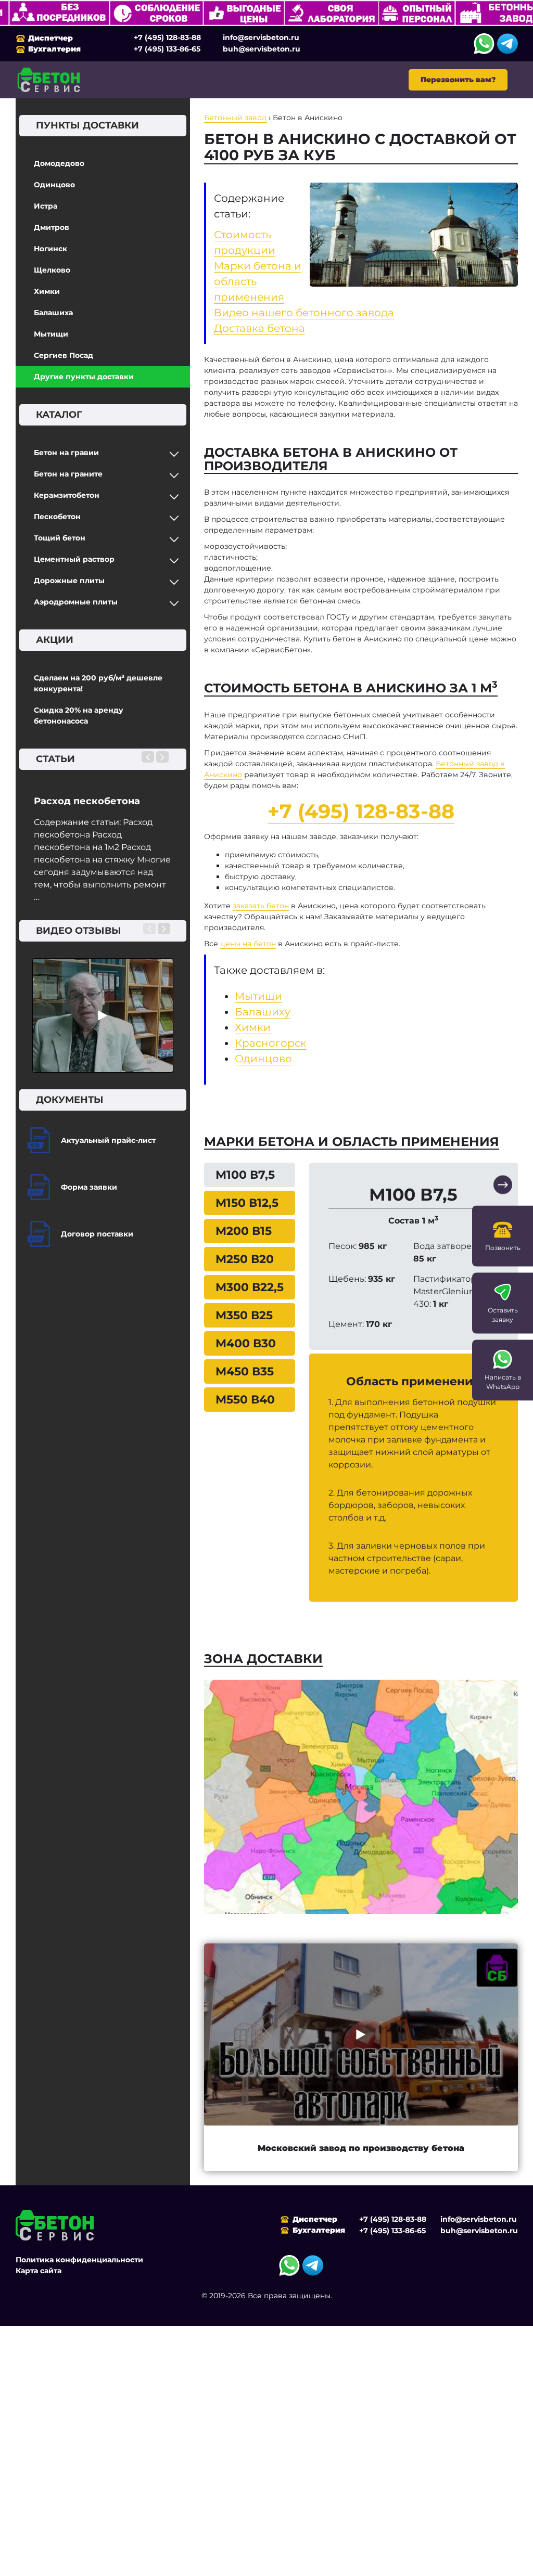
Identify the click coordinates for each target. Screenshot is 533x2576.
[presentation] (148, 757)
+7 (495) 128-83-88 (167, 37)
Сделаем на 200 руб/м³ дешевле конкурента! (98, 683)
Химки (47, 291)
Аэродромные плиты (76, 602)
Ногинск (50, 249)
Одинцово (54, 185)
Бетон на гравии (66, 453)
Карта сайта (39, 2271)
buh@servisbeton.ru (262, 49)
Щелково (52, 270)
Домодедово (59, 163)
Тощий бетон (60, 538)
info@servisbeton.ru (261, 37)
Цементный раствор (74, 559)
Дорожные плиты (69, 581)
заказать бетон (261, 906)
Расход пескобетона (87, 801)
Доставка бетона (259, 328)
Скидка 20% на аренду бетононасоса (79, 716)
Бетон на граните (68, 474)
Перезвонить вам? (458, 80)
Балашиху (263, 1012)
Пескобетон (57, 517)
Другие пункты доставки (84, 377)
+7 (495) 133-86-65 (167, 49)
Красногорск (271, 1043)
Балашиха (53, 313)
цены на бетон (248, 944)
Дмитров (52, 227)
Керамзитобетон (67, 495)
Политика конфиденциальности (79, 2260)
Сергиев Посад (64, 355)
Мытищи (51, 334)
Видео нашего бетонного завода (304, 313)
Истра (46, 206)
